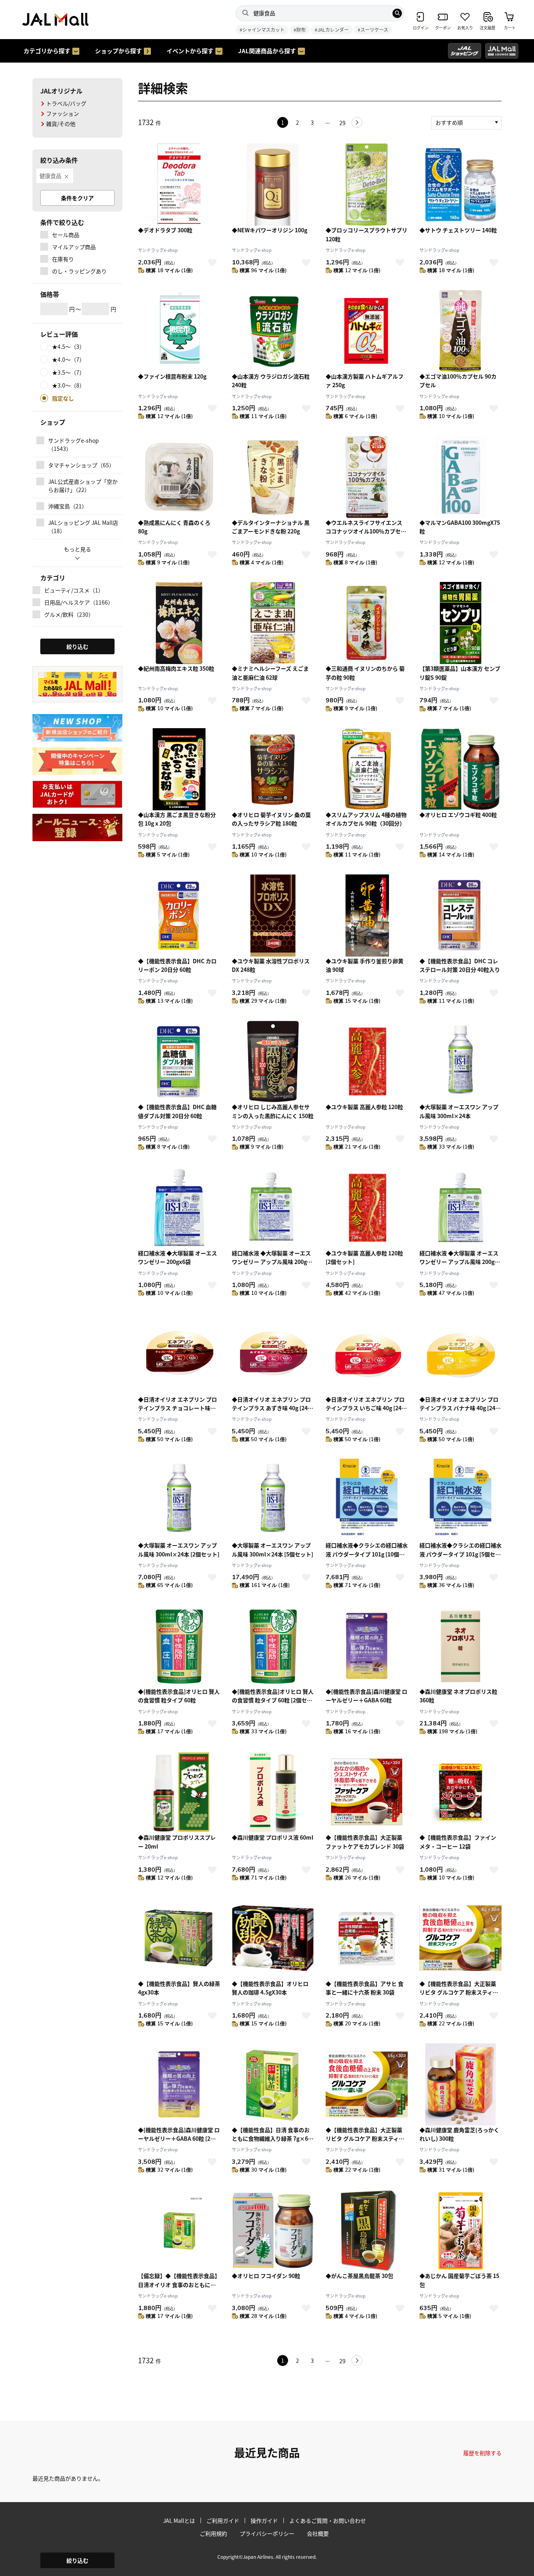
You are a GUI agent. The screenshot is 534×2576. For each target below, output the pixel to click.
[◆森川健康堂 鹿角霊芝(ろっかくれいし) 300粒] (461, 2084)
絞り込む (77, 2560)
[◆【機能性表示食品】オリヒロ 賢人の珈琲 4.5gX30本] (273, 1938)
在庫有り (63, 259)
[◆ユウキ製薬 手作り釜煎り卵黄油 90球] (367, 916)
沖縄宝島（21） (68, 506)
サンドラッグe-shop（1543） (73, 444)
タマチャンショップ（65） (81, 465)
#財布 (300, 30)
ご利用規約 (213, 2533)
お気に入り (212, 262)
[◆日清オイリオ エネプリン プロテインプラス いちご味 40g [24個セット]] (367, 1354)
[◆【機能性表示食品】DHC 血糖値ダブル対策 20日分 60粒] (179, 1061)
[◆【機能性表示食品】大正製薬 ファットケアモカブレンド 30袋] (367, 1792)
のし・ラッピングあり (79, 271)
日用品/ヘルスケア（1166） (79, 602)
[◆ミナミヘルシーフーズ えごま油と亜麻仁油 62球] (273, 623)
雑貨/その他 (61, 124)
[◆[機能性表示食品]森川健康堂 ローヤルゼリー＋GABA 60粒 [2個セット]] (179, 2084)
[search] (397, 13)
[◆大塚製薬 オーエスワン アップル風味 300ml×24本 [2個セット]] (179, 1500)
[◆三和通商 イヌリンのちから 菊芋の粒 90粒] (367, 623)
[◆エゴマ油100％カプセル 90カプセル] (461, 331)
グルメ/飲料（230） (69, 614)
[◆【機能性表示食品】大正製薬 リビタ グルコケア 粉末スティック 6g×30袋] (461, 1938)
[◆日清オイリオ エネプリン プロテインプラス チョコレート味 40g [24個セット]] (179, 1354)
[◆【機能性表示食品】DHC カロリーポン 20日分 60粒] (179, 916)
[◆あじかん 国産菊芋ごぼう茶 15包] (461, 2230)
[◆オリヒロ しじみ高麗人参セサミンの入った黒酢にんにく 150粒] (273, 1061)
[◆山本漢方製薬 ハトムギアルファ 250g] (367, 331)
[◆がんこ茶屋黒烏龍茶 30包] (367, 2230)
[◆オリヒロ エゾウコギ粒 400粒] (461, 769)
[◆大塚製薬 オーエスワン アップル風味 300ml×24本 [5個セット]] (273, 1500)
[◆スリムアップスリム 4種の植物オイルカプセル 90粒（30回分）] (367, 769)
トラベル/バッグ (66, 103)
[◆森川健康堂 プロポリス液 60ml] (273, 1792)
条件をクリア (77, 198)
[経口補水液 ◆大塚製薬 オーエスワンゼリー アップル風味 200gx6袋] (273, 1208)
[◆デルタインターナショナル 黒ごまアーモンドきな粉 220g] (273, 477)
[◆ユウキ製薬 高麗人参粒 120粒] (367, 1061)
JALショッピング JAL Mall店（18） (83, 527)
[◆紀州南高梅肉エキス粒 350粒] (179, 623)
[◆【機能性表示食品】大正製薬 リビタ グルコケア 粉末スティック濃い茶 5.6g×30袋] (367, 2084)
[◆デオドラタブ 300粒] (179, 185)
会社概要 (318, 2533)
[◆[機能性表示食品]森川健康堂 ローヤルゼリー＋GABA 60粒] (367, 1646)
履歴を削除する (482, 2453)
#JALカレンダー (332, 30)
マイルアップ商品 (74, 247)
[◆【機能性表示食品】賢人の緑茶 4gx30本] (179, 1938)
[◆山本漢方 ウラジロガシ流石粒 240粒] (273, 331)
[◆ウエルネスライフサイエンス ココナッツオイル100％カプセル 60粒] (367, 477)
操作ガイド (264, 2520)
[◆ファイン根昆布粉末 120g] (179, 331)
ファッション (63, 113)
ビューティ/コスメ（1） (74, 590)
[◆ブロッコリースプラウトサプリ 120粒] (367, 185)
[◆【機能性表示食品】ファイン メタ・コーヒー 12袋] (461, 1792)
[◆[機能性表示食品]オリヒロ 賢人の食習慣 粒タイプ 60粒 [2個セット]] (273, 1646)
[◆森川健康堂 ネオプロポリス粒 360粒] (461, 1646)
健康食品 (50, 176)
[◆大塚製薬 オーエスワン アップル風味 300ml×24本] (461, 1061)
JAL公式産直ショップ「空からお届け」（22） (83, 486)
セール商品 (66, 235)
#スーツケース (373, 30)
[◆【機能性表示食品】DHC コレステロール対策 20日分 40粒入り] (461, 916)
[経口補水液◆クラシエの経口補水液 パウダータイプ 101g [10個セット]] (367, 1500)
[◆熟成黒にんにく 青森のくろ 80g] (179, 477)
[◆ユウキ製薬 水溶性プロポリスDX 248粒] (273, 916)
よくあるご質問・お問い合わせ (328, 2520)
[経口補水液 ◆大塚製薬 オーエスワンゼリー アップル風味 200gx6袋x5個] (461, 1208)
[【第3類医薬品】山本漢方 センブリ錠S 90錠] (461, 623)
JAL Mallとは (179, 2520)
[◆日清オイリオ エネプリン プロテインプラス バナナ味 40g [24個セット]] (461, 1354)
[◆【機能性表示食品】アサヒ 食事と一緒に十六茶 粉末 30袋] (367, 1938)
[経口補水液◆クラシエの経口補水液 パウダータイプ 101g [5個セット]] (461, 1500)
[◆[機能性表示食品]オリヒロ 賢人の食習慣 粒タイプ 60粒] (179, 1646)
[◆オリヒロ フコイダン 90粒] (273, 2230)
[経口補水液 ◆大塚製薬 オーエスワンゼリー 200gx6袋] (179, 1208)
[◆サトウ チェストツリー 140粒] (461, 185)
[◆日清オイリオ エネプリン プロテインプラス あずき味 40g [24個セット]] (273, 1354)
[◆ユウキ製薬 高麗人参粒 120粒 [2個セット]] (367, 1208)
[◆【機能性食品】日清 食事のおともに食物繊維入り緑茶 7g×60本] (273, 2084)
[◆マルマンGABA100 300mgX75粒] (461, 477)
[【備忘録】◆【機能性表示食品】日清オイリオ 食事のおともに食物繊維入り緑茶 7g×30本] (179, 2230)
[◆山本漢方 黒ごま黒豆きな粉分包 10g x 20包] (179, 769)
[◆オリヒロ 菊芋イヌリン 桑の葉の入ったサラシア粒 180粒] (273, 769)
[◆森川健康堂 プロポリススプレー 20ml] (179, 1792)
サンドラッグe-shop (158, 250)
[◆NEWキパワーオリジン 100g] (273, 185)
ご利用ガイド (223, 2520)
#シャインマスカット (262, 30)
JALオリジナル (61, 91)
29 (342, 123)
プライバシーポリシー (267, 2533)
